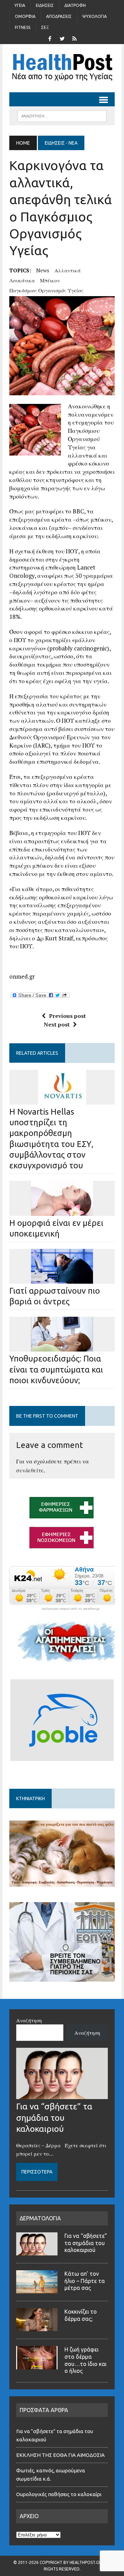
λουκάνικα (22, 280)
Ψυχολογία (95, 16)
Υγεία (20, 5)
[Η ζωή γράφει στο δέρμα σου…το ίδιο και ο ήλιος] (37, 2365)
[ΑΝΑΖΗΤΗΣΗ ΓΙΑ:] (62, 115)
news (43, 270)
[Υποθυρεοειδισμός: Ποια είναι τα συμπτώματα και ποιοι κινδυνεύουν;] (62, 1347)
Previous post (67, 1016)
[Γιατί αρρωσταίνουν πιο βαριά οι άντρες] (62, 1279)
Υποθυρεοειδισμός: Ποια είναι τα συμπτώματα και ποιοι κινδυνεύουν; (56, 1369)
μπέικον (50, 280)
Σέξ (45, 27)
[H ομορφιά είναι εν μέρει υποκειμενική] (62, 1211)
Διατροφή (75, 5)
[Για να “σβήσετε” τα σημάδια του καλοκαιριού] (62, 2095)
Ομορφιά (25, 16)
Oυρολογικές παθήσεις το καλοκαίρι (59, 2494)
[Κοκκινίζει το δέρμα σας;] (37, 2327)
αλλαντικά (68, 270)
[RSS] (74, 38)
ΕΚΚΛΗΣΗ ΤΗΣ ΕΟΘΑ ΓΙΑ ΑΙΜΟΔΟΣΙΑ (60, 2455)
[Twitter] (62, 38)
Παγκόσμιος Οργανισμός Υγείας (46, 290)
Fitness (23, 27)
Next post (57, 1024)
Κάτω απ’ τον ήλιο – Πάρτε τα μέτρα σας (85, 2281)
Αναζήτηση (29, 2020)
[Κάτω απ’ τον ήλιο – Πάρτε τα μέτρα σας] (37, 2289)
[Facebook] (50, 38)
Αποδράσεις (59, 16)
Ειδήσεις (45, 5)
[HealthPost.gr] (62, 68)
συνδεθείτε (30, 1470)
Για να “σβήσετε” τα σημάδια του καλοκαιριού (54, 2117)
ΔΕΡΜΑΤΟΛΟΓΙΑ (40, 2218)
